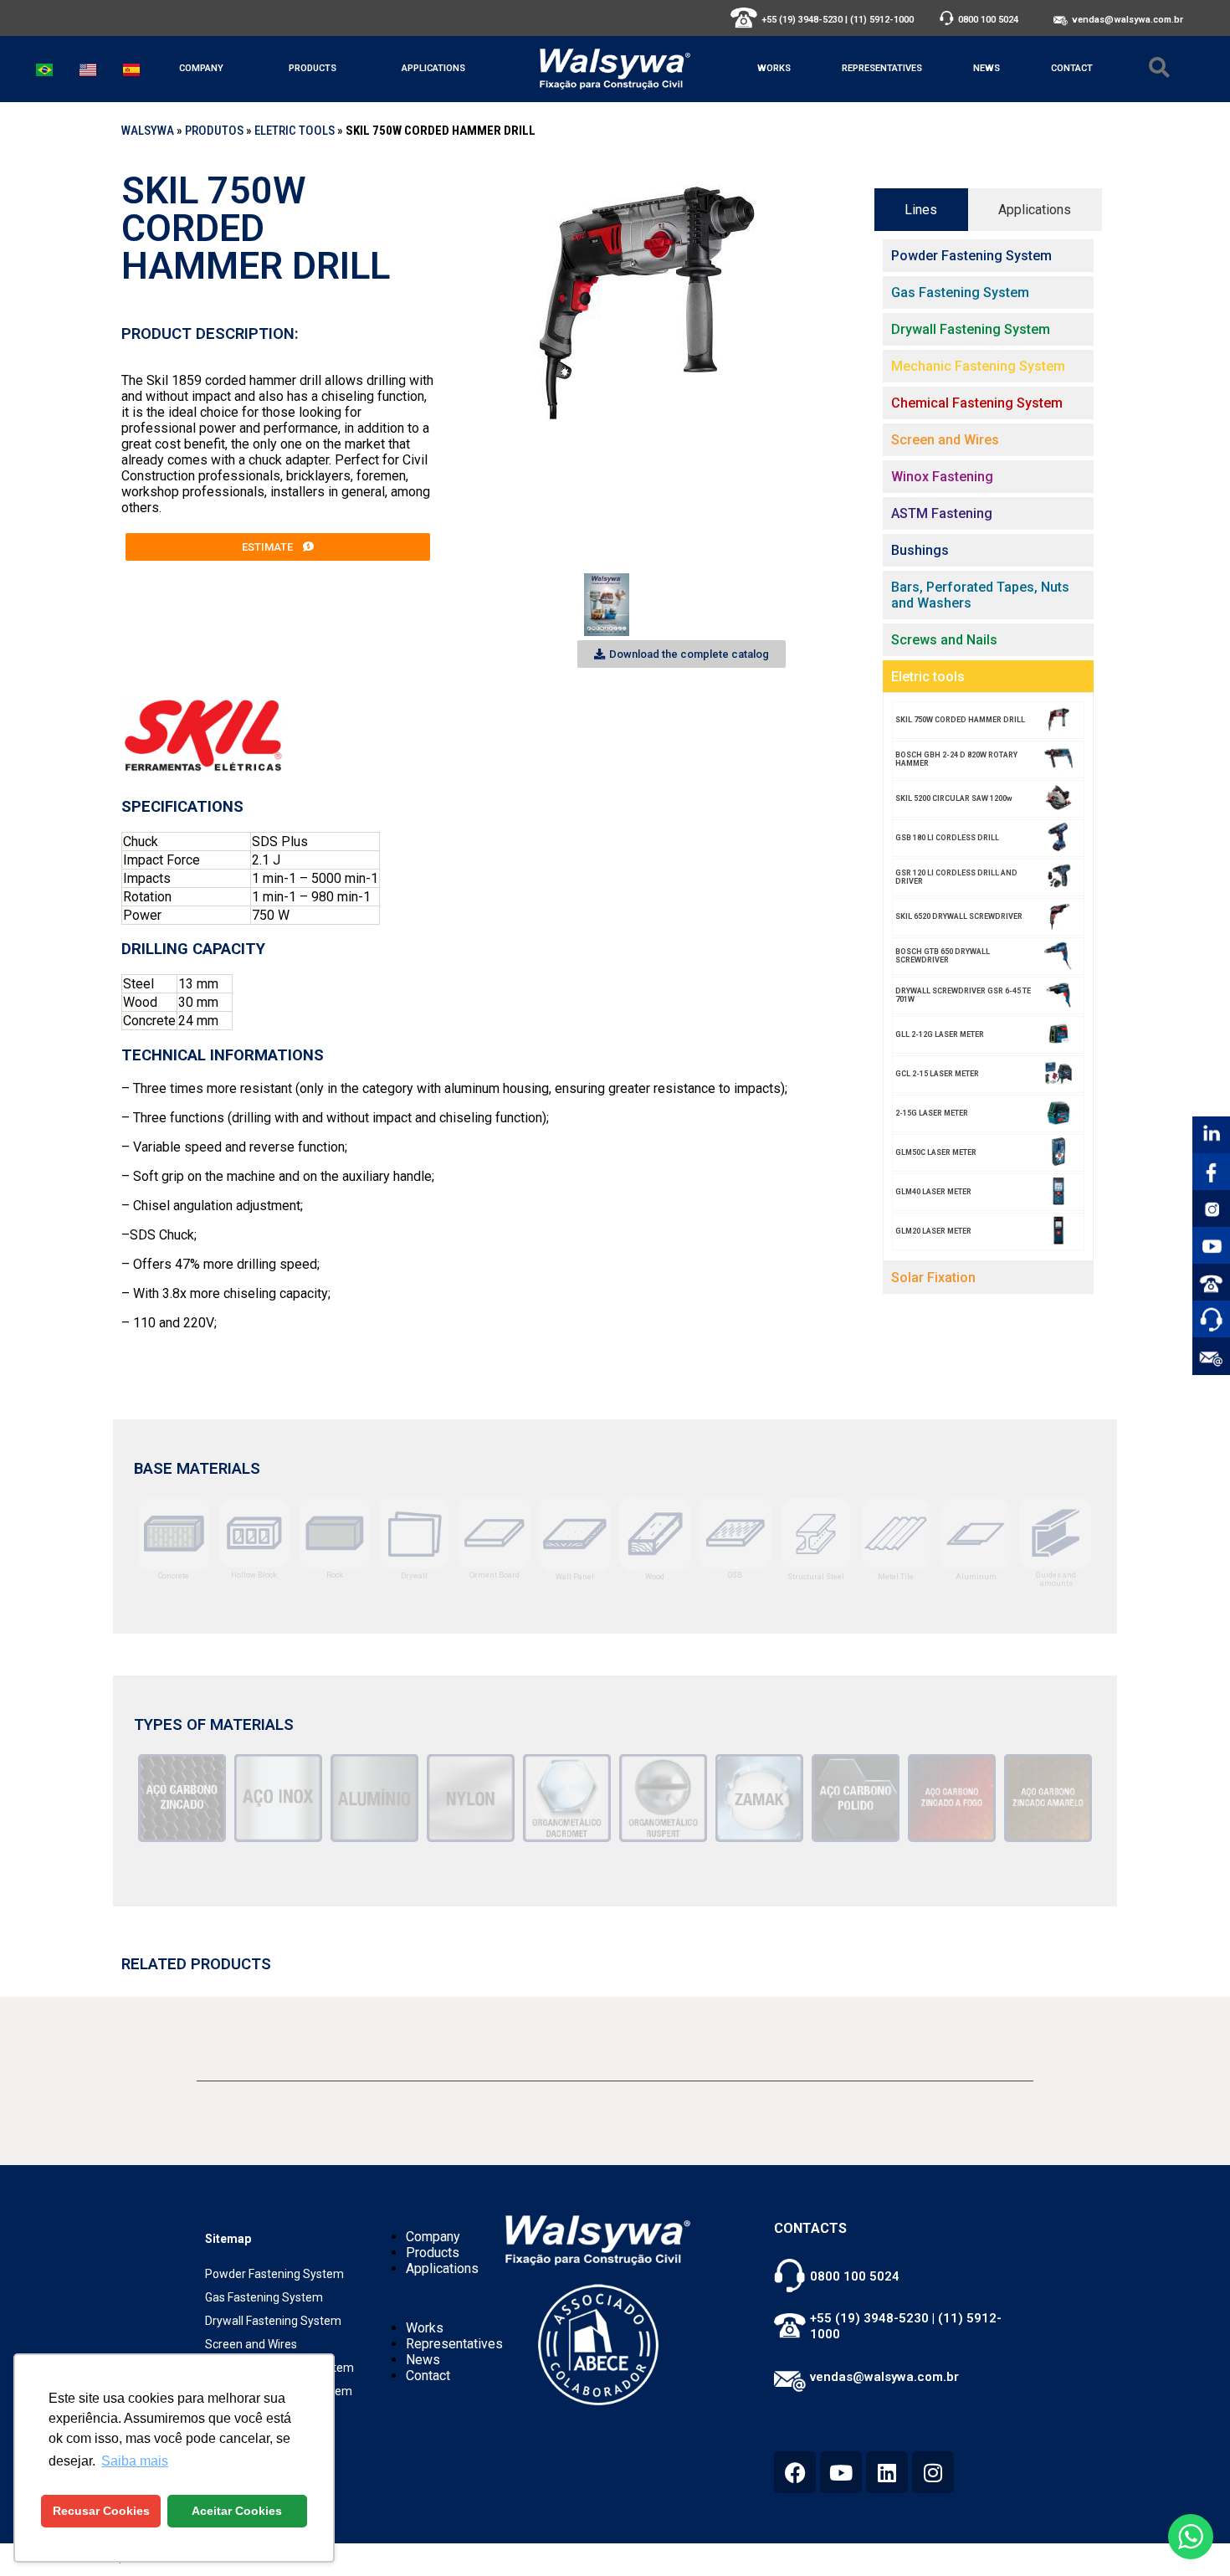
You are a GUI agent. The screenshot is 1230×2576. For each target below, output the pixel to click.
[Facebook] (795, 2472)
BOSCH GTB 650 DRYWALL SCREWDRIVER (943, 956)
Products (313, 68)
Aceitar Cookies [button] (237, 2511)
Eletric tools (295, 131)
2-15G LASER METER (932, 1113)
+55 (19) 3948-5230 (802, 20)
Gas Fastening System (264, 2297)
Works (774, 68)
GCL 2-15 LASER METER (937, 1074)
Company (201, 68)
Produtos (214, 131)
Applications (433, 68)
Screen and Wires (251, 2344)
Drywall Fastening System (273, 2321)
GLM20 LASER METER (933, 1231)
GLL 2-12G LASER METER (940, 1034)
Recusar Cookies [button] (101, 2511)
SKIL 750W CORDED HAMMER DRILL (960, 720)
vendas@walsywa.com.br (1127, 20)
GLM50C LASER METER (936, 1152)
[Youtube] (841, 2472)
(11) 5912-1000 (882, 20)
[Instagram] (933, 2472)
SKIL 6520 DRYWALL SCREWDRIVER (959, 916)
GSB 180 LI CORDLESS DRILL (947, 838)
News (987, 68)
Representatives (882, 68)
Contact (1072, 68)
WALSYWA (148, 131)
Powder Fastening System (274, 2274)
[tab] (921, 210)
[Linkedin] (887, 2472)
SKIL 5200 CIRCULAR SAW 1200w (954, 798)
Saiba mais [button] (135, 2461)
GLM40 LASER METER (933, 1192)
